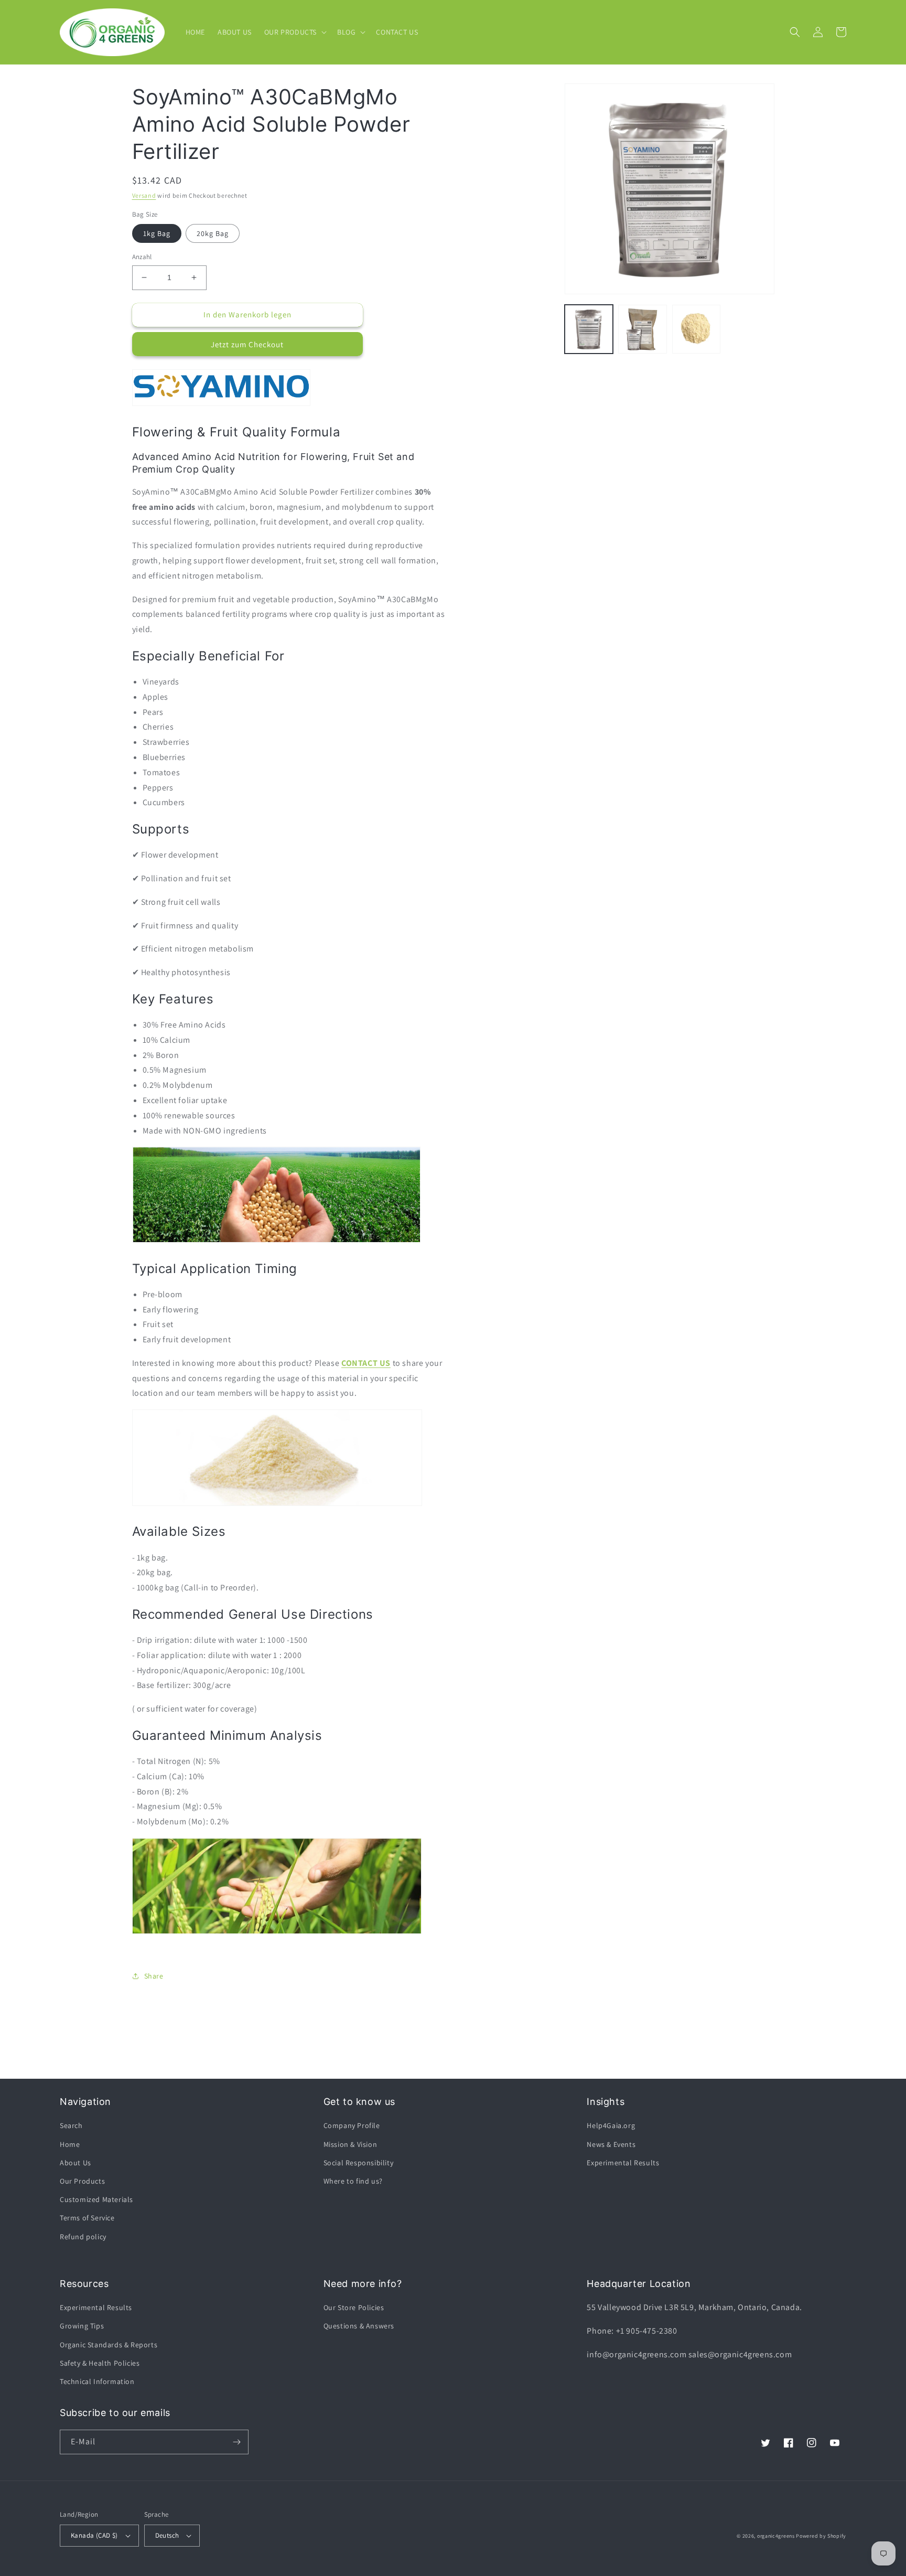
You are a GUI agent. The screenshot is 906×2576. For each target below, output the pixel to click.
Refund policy (83, 2237)
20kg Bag (213, 233)
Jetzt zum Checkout (247, 344)
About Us (75, 2163)
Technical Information (97, 2381)
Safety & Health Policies (100, 2363)
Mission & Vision (350, 2144)
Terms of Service (87, 2218)
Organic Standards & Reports (109, 2345)
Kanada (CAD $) (94, 2535)
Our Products (82, 2181)
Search (71, 2125)
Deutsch (167, 2535)
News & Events (611, 2144)
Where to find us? (353, 2181)
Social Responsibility (359, 2163)
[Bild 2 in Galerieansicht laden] (643, 329)
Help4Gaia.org (611, 2125)
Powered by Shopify (821, 2536)
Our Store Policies (354, 2307)
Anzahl (142, 257)
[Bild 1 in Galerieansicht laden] (589, 329)
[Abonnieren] (236, 2442)
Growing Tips (82, 2326)
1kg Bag (157, 233)
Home (70, 2144)
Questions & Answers (359, 2326)
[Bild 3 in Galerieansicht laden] (697, 329)
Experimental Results (623, 2163)
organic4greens (776, 2536)
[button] (294, 32)
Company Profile (352, 2125)
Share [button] (154, 1976)
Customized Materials (96, 2199)
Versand (144, 195)
